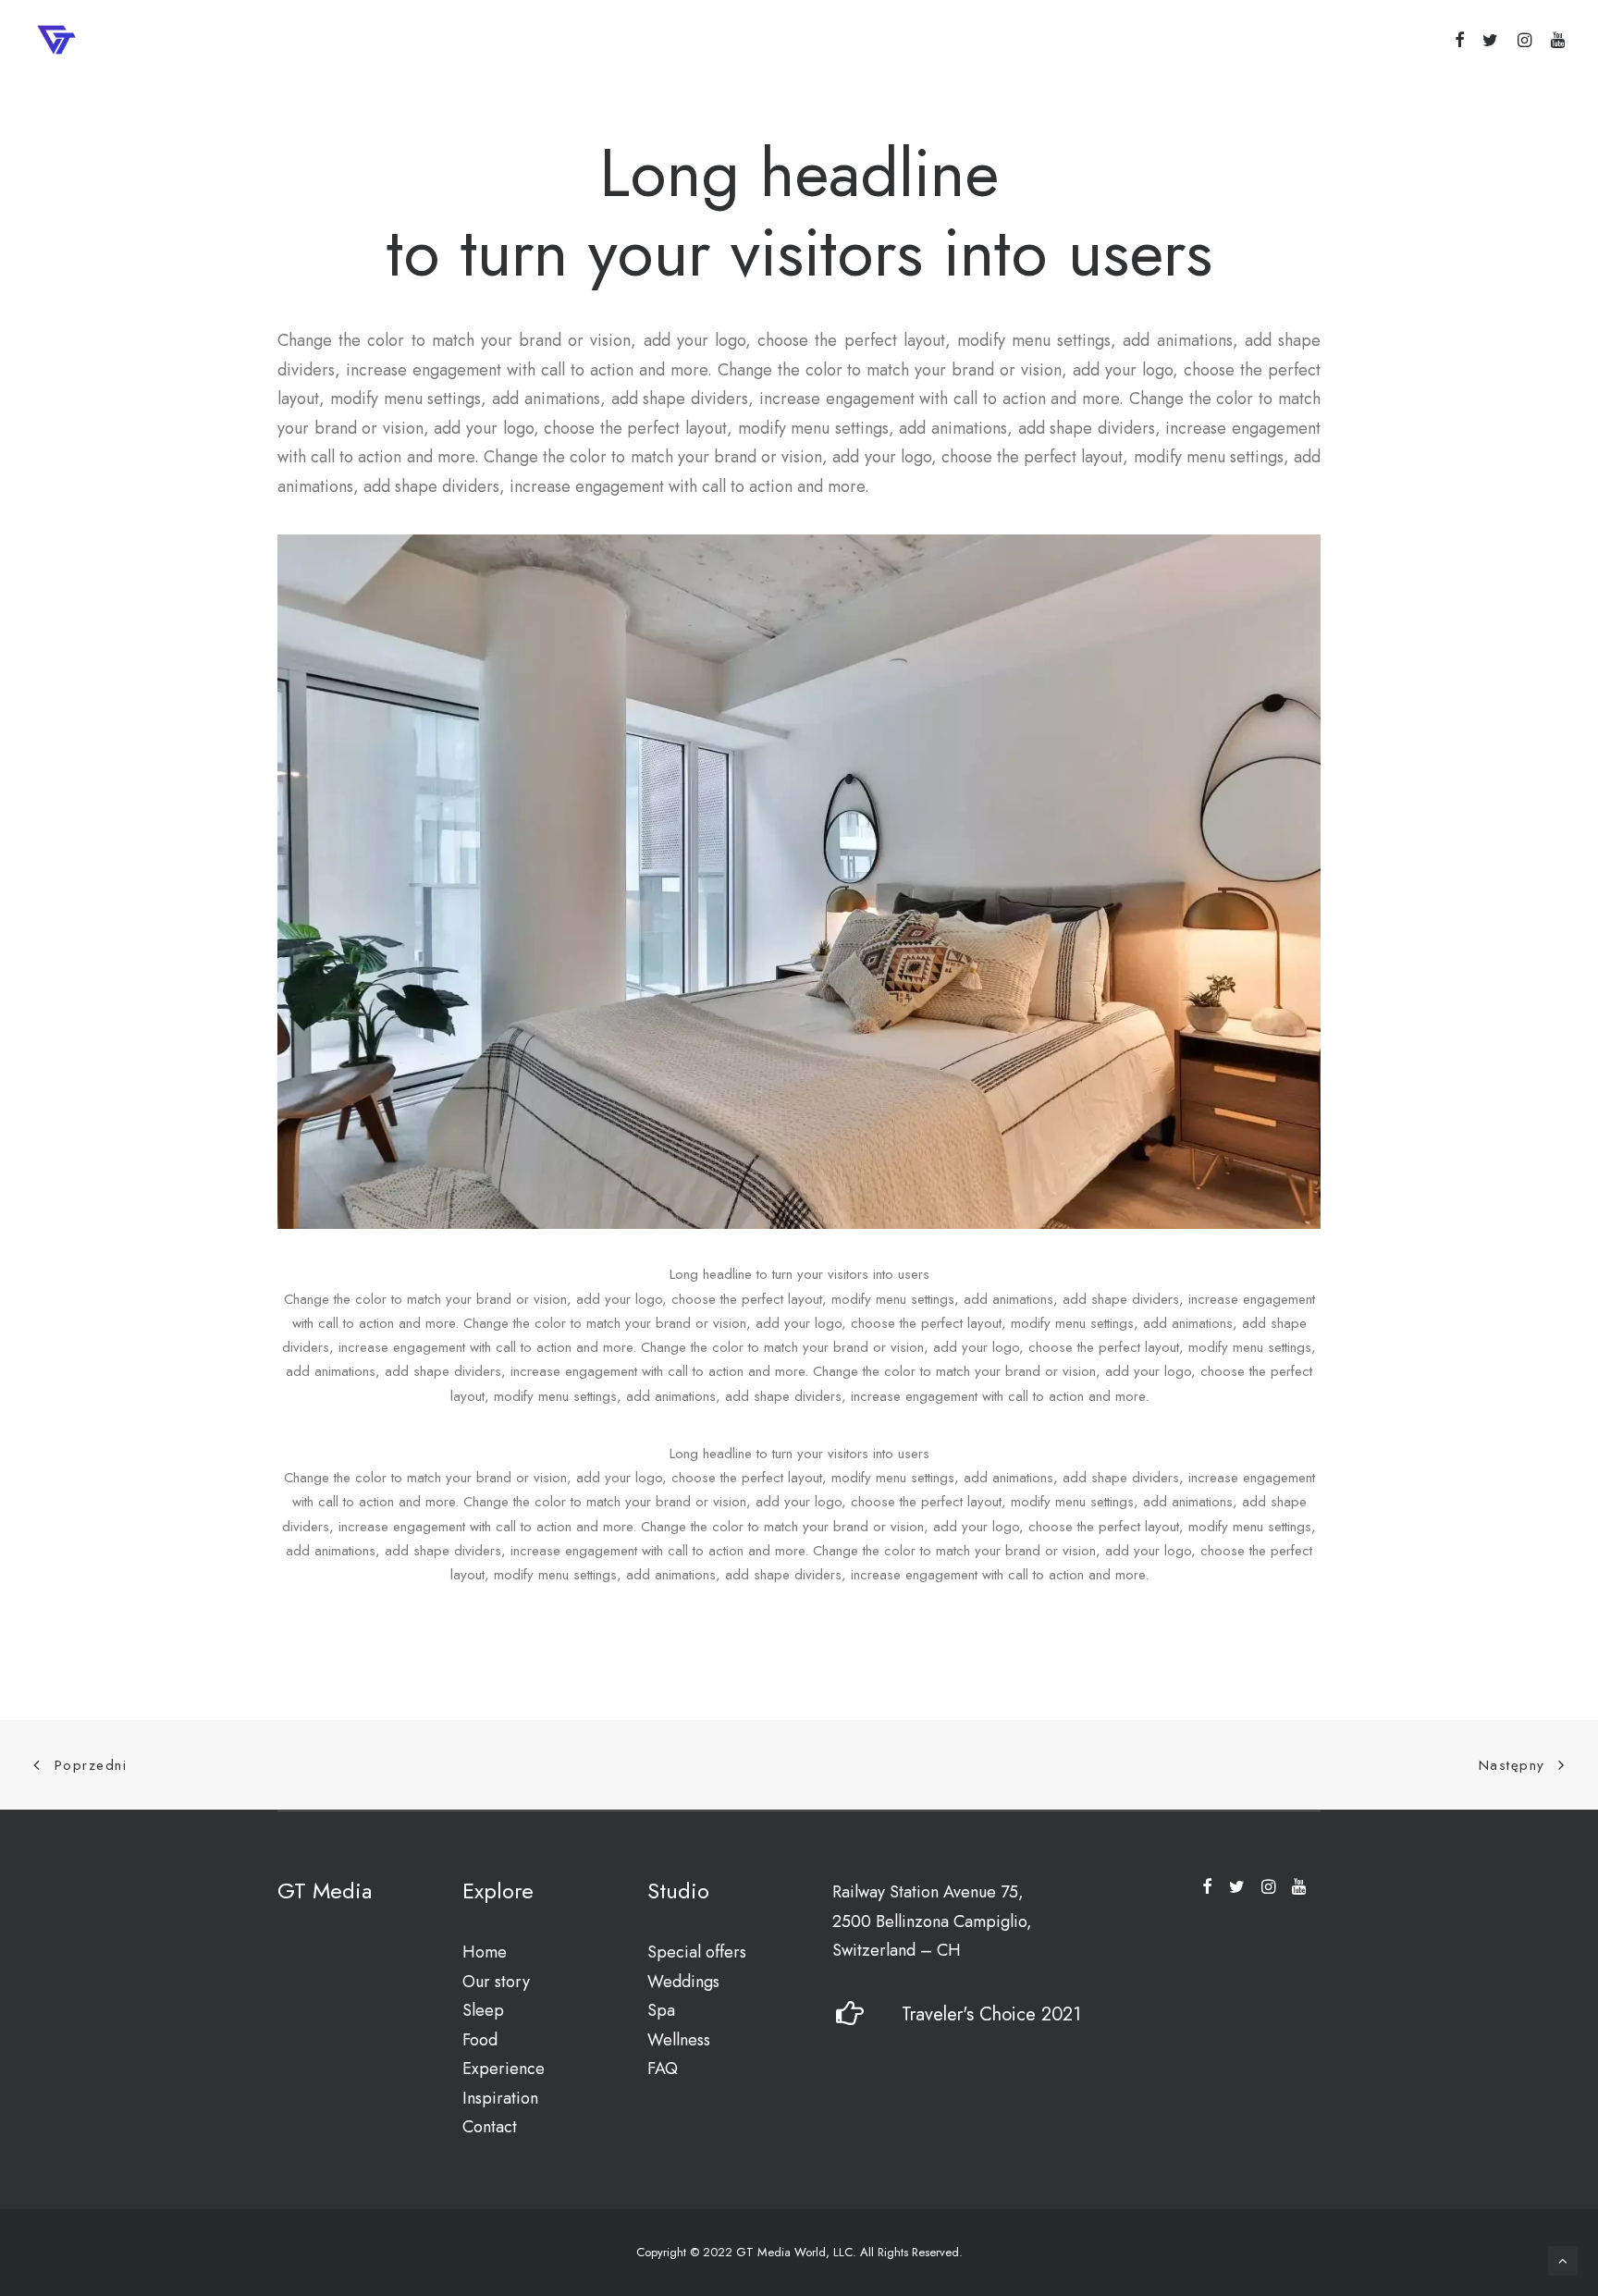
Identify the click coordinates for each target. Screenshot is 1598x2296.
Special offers (697, 1952)
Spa (661, 2010)
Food (480, 2040)
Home (485, 1952)
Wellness (679, 2040)
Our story (496, 1982)
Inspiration (500, 2098)
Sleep (483, 2010)
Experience (504, 2069)
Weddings (683, 1982)
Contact (490, 2127)
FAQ (663, 2069)
